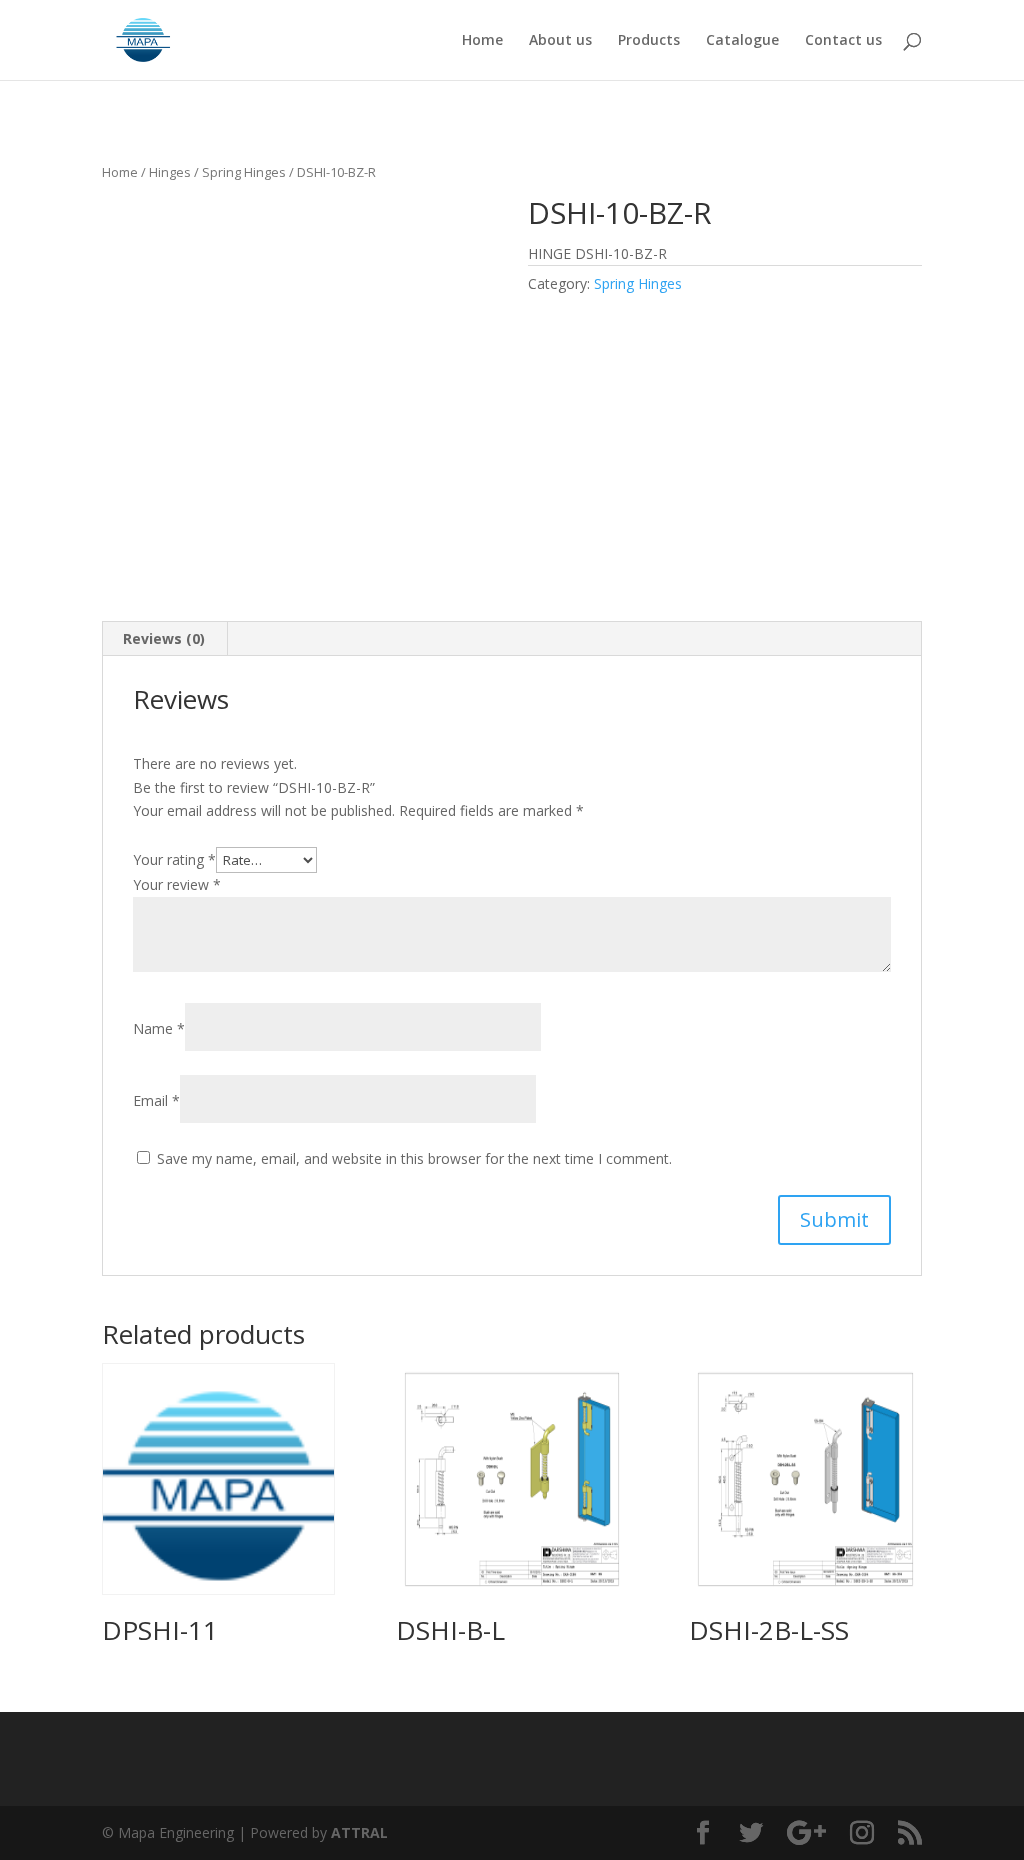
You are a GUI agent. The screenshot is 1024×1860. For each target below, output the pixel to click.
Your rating (174, 859)
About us (560, 41)
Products (649, 41)
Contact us (843, 41)
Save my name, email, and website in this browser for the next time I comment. (414, 1158)
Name (159, 1028)
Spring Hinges (244, 172)
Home (482, 41)
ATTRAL (359, 1832)
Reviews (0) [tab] (164, 638)
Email (156, 1100)
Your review (177, 884)
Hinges (170, 172)
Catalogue (742, 41)
